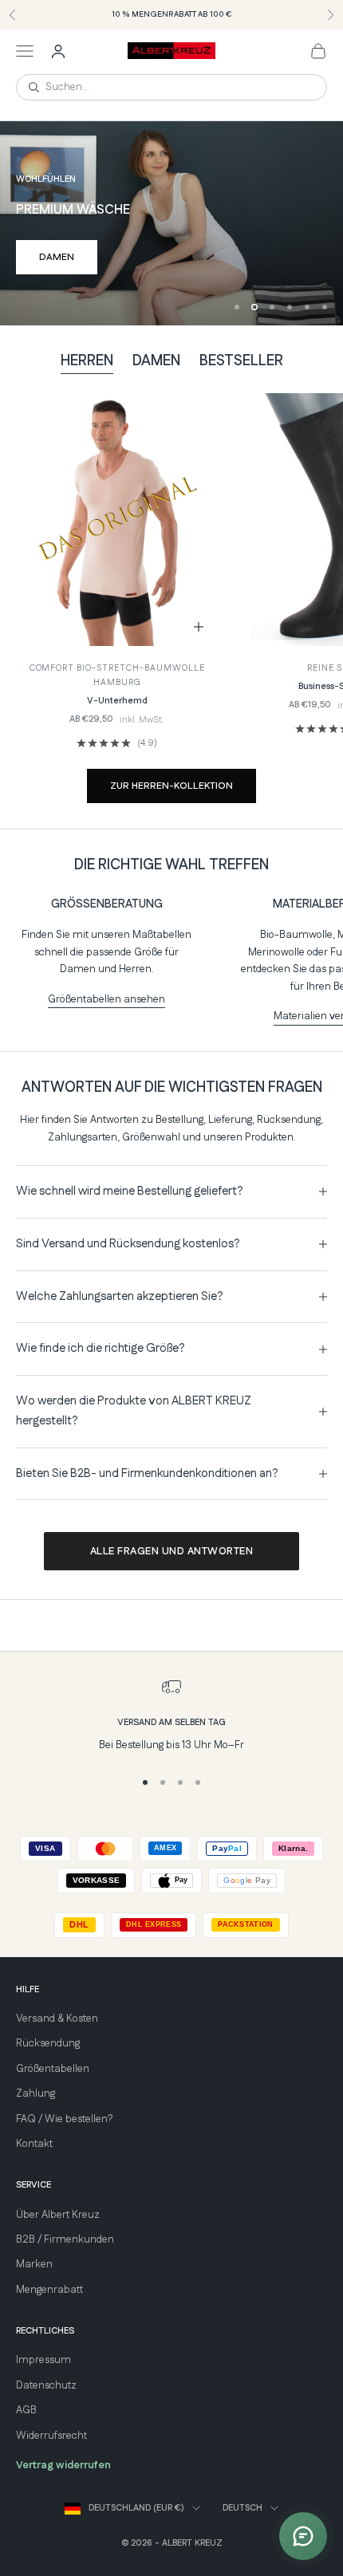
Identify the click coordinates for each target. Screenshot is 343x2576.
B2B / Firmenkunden (65, 2239)
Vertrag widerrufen (63, 2465)
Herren (87, 361)
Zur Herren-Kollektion (171, 786)
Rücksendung (48, 2043)
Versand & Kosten (57, 2019)
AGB (26, 2410)
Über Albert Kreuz (58, 2215)
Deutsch (242, 2508)
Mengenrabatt (49, 2290)
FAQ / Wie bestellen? (64, 2119)
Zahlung (35, 2093)
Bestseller (241, 361)
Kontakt (34, 2144)
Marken (34, 2264)
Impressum (43, 2360)
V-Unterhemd (117, 701)
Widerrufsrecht (51, 2436)
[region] (171, 223)
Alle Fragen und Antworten (172, 1551)
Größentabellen (53, 2069)
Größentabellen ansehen (106, 999)
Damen (57, 257)
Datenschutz (46, 2385)
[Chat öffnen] (303, 2536)
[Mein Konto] (58, 51)
